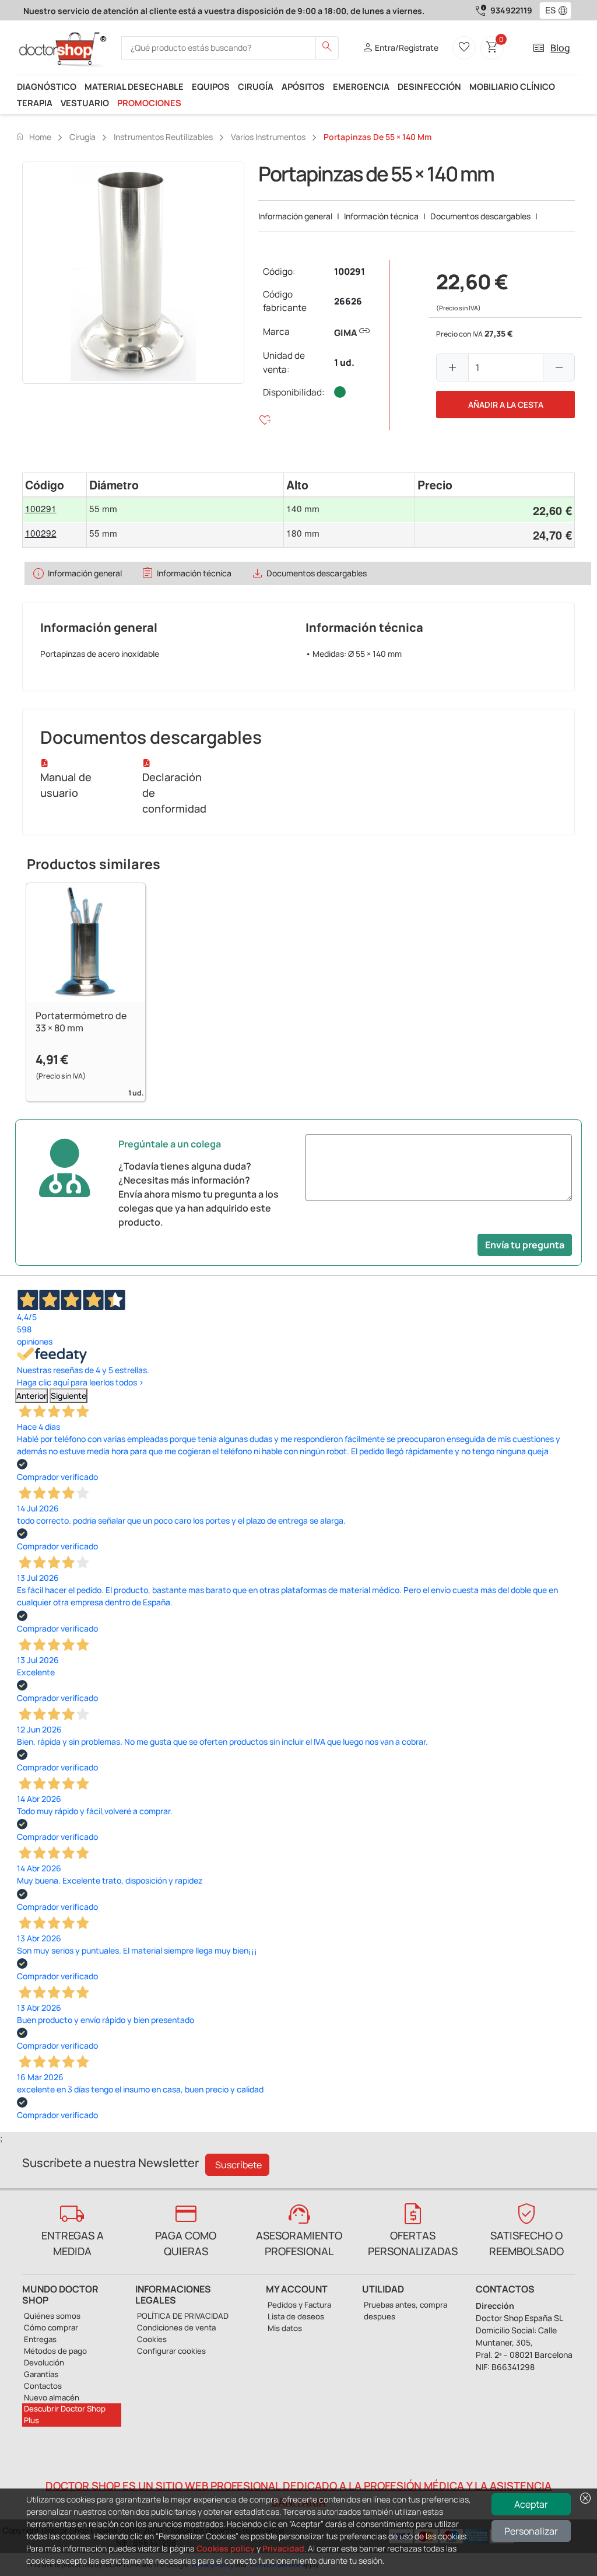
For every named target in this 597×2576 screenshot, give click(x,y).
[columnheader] (55, 485)
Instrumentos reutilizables (163, 137)
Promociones (149, 103)
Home (33, 136)
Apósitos (303, 86)
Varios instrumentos (268, 137)
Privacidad (283, 2548)
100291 (350, 272)
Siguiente (69, 1396)
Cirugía (256, 86)
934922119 (511, 10)
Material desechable (134, 86)
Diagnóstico (47, 86)
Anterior (31, 1396)
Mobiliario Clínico (512, 86)
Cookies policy (226, 2548)
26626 (348, 301)
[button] (566, 10)
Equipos (211, 86)
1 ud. (344, 363)
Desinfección (429, 86)
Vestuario (85, 103)
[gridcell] (55, 510)
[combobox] (548, 10)
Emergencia (361, 86)
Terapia (35, 103)
